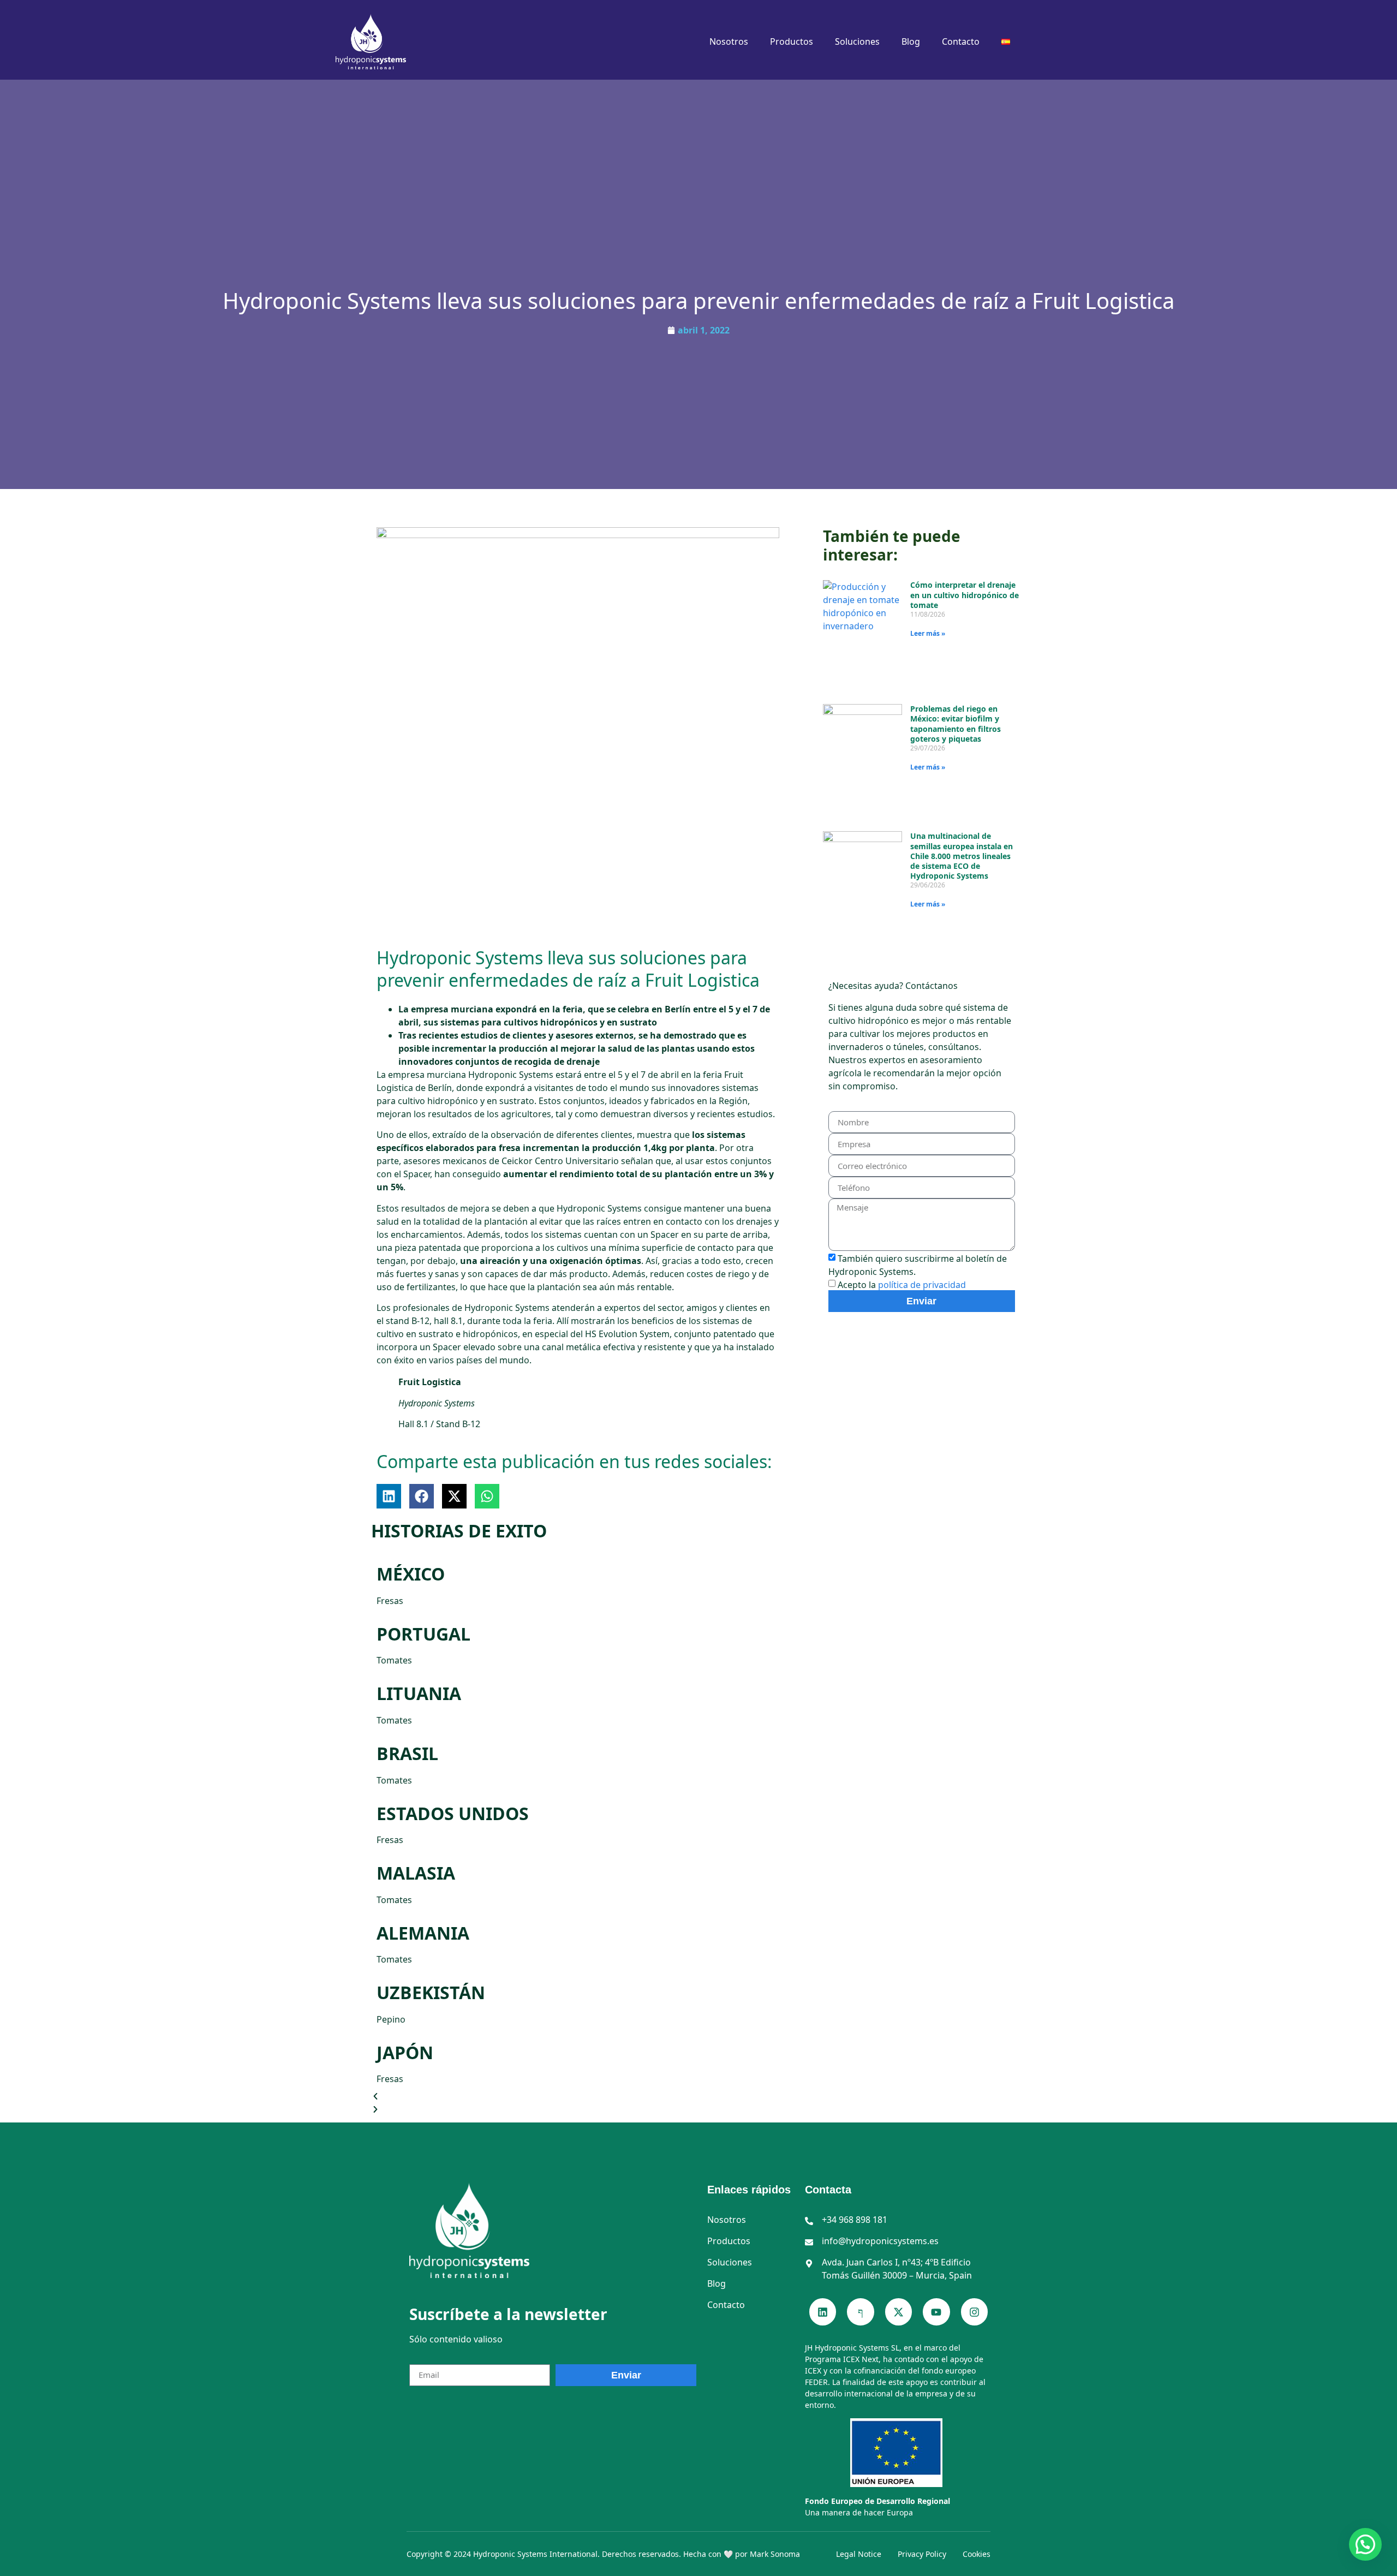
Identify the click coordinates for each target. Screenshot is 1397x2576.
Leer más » (928, 633)
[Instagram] (974, 2312)
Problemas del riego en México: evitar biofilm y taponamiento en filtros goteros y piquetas (956, 724)
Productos (792, 41)
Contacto (961, 41)
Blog (911, 41)
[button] (389, 1496)
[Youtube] (936, 2312)
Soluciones (857, 41)
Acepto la (902, 1285)
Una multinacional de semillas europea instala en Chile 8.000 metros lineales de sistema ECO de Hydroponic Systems (962, 856)
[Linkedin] (823, 2312)
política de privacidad (922, 1285)
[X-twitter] (899, 2312)
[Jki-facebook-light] (860, 2312)
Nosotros (729, 41)
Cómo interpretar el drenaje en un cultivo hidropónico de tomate (965, 595)
